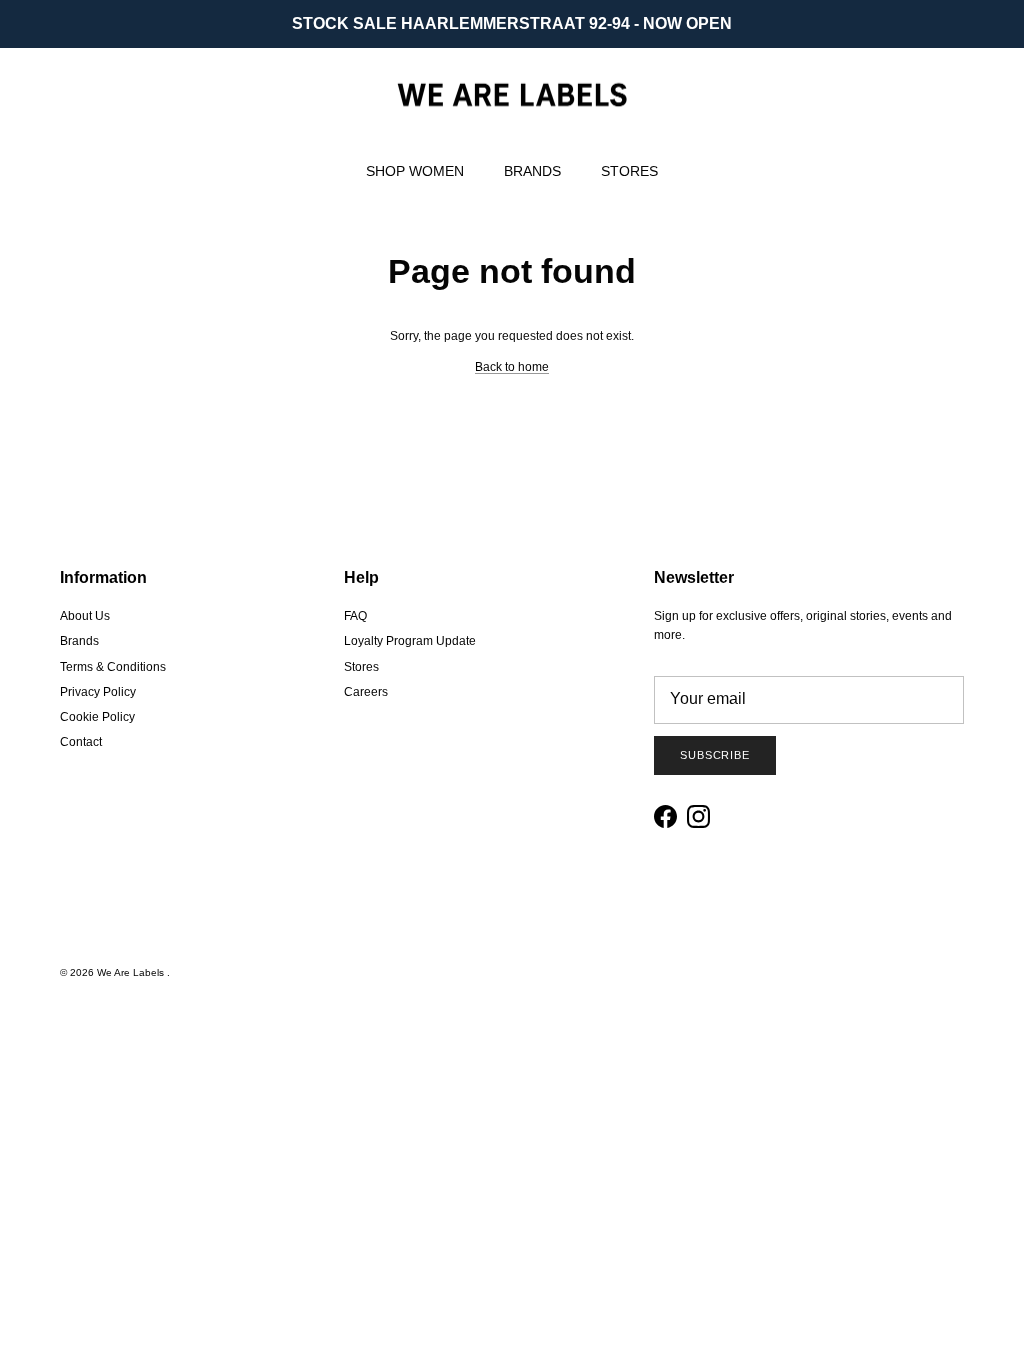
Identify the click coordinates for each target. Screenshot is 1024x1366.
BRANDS (532, 171)
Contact (81, 742)
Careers (366, 692)
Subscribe (715, 755)
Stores (361, 667)
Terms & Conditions (113, 667)
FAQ (355, 616)
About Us (85, 616)
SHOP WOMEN (415, 171)
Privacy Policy (98, 692)
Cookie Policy (97, 717)
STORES (629, 171)
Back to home (512, 367)
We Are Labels (132, 972)
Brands (79, 641)
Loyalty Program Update (410, 641)
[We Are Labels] (512, 95)
